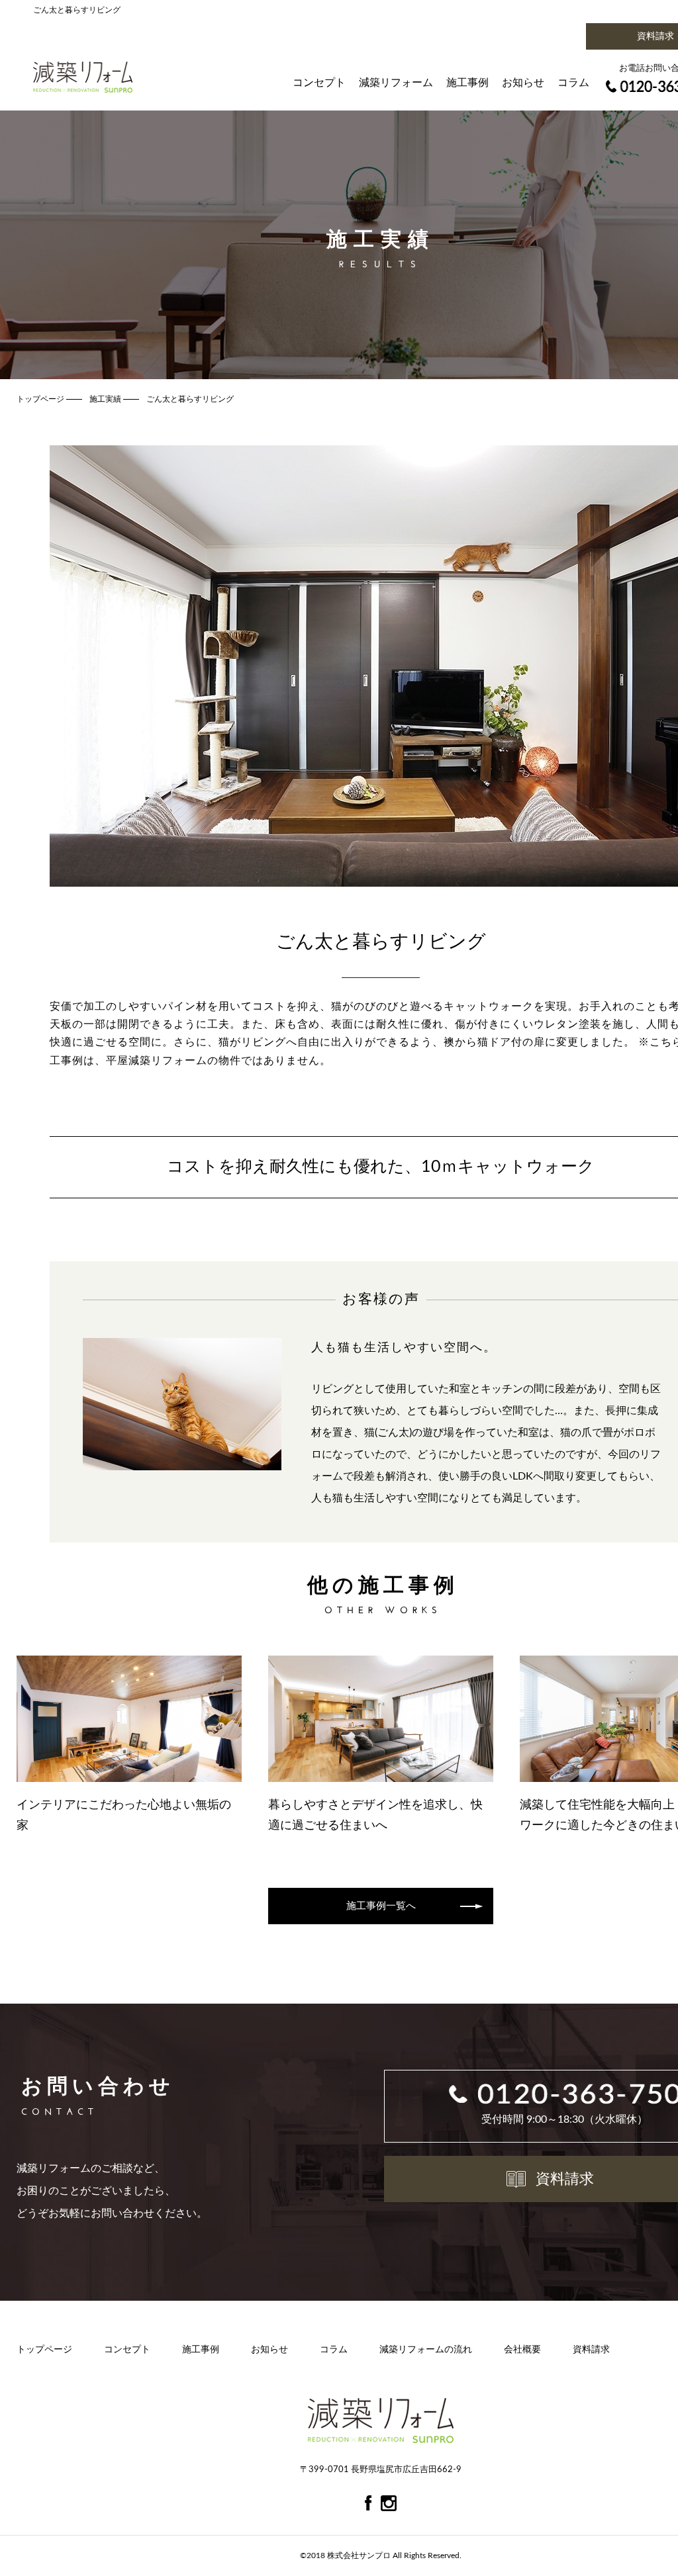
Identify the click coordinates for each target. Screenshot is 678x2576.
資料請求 (591, 2350)
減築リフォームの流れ (426, 2350)
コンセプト (319, 83)
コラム (573, 83)
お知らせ (523, 83)
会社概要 (522, 2350)
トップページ (44, 2350)
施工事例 (467, 83)
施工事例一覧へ (381, 1906)
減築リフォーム (396, 83)
